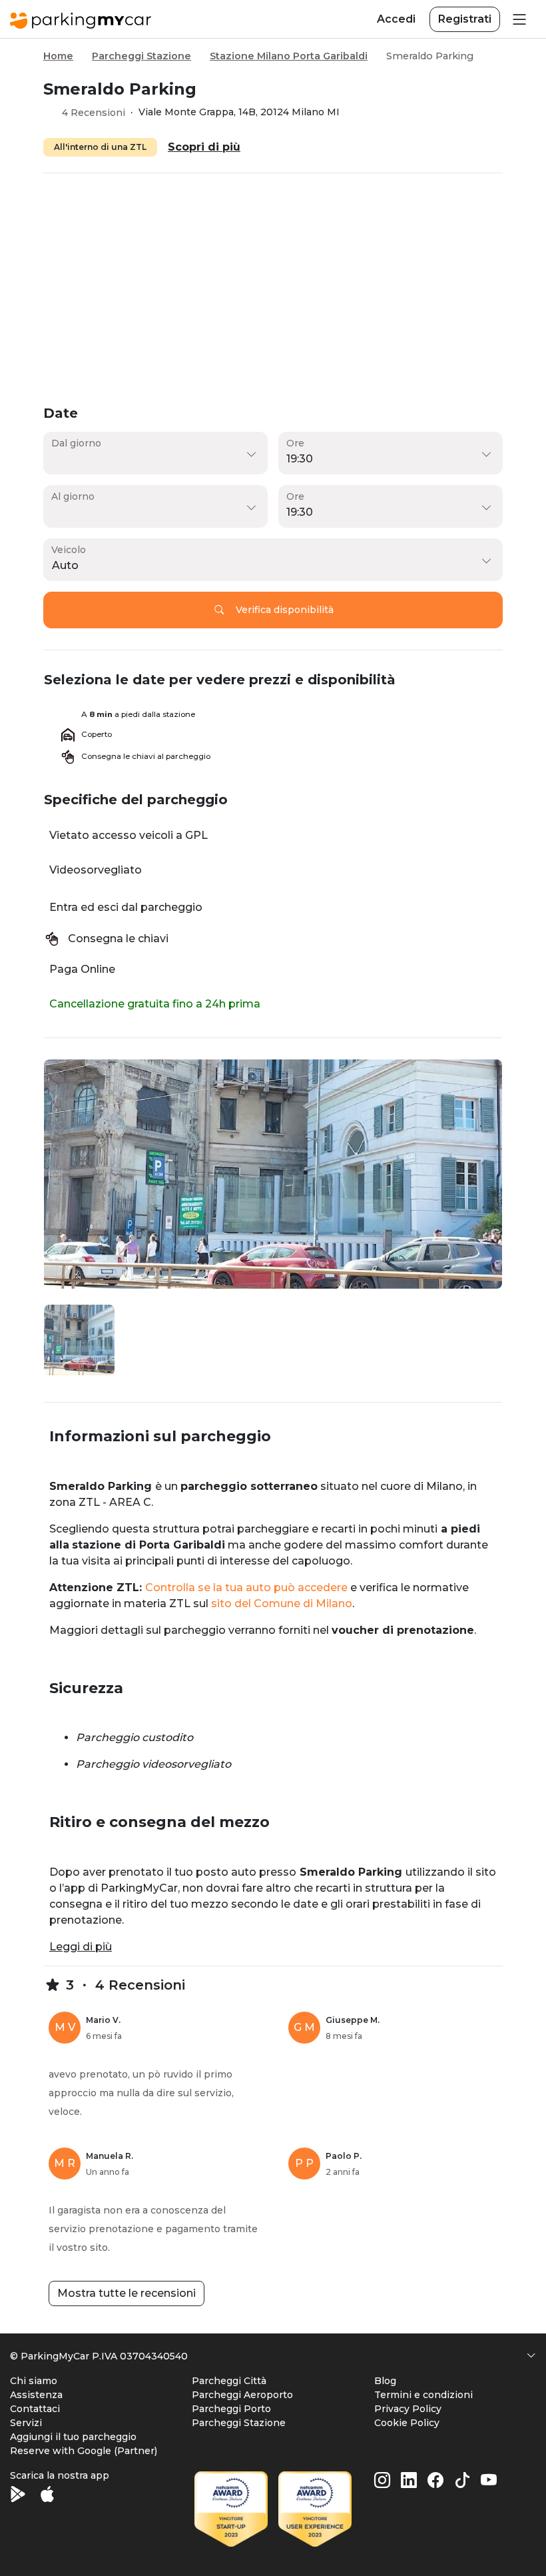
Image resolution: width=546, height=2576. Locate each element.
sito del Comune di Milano (282, 1604)
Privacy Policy (408, 2409)
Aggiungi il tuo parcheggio (73, 2437)
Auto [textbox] (65, 565)
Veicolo (69, 550)
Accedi (396, 19)
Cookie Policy (407, 2423)
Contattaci (35, 2409)
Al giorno (73, 496)
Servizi (26, 2423)
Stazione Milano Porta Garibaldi (289, 56)
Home (58, 56)
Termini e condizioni (423, 2395)
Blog (385, 2381)
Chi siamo (34, 2381)
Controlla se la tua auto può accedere (246, 1588)
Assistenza (36, 2395)
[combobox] (270, 566)
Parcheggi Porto (231, 2409)
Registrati (465, 19)
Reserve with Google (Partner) (84, 2451)
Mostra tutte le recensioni (127, 2293)
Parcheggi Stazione (141, 56)
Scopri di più (204, 147)
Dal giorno (76, 443)
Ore (295, 443)
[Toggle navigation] (518, 19)
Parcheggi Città (229, 2381)
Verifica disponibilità (285, 610)
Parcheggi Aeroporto (242, 2395)
